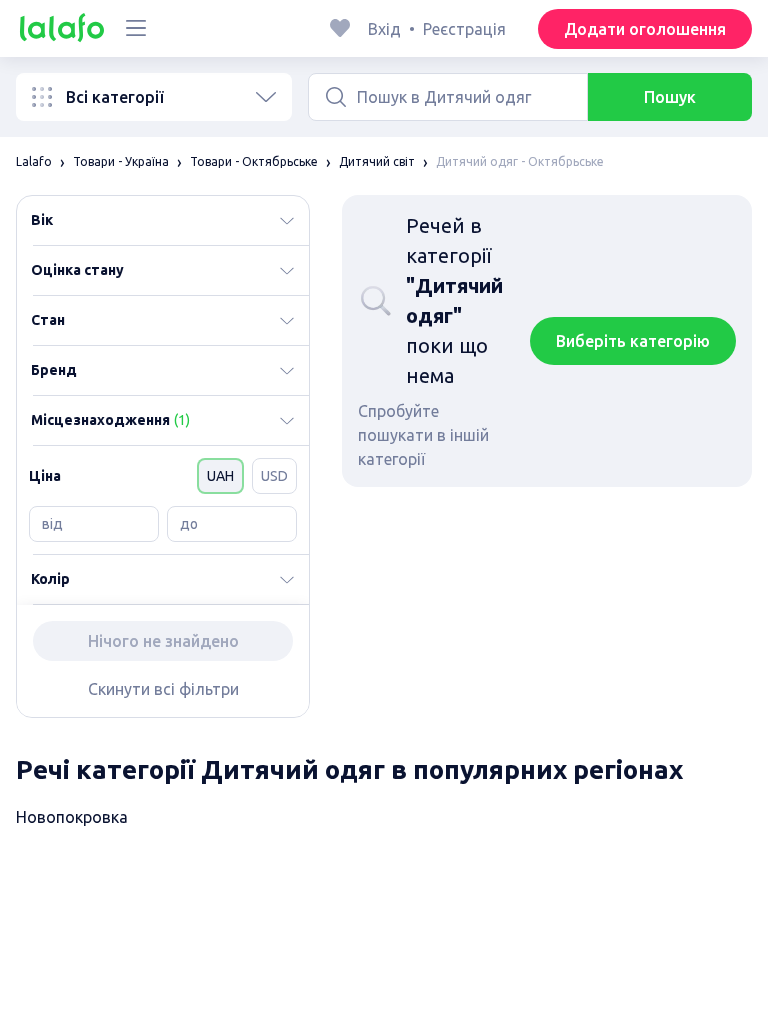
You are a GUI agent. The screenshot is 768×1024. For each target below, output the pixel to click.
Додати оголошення (645, 29)
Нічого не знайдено (163, 641)
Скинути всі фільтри (163, 689)
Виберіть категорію (633, 341)
